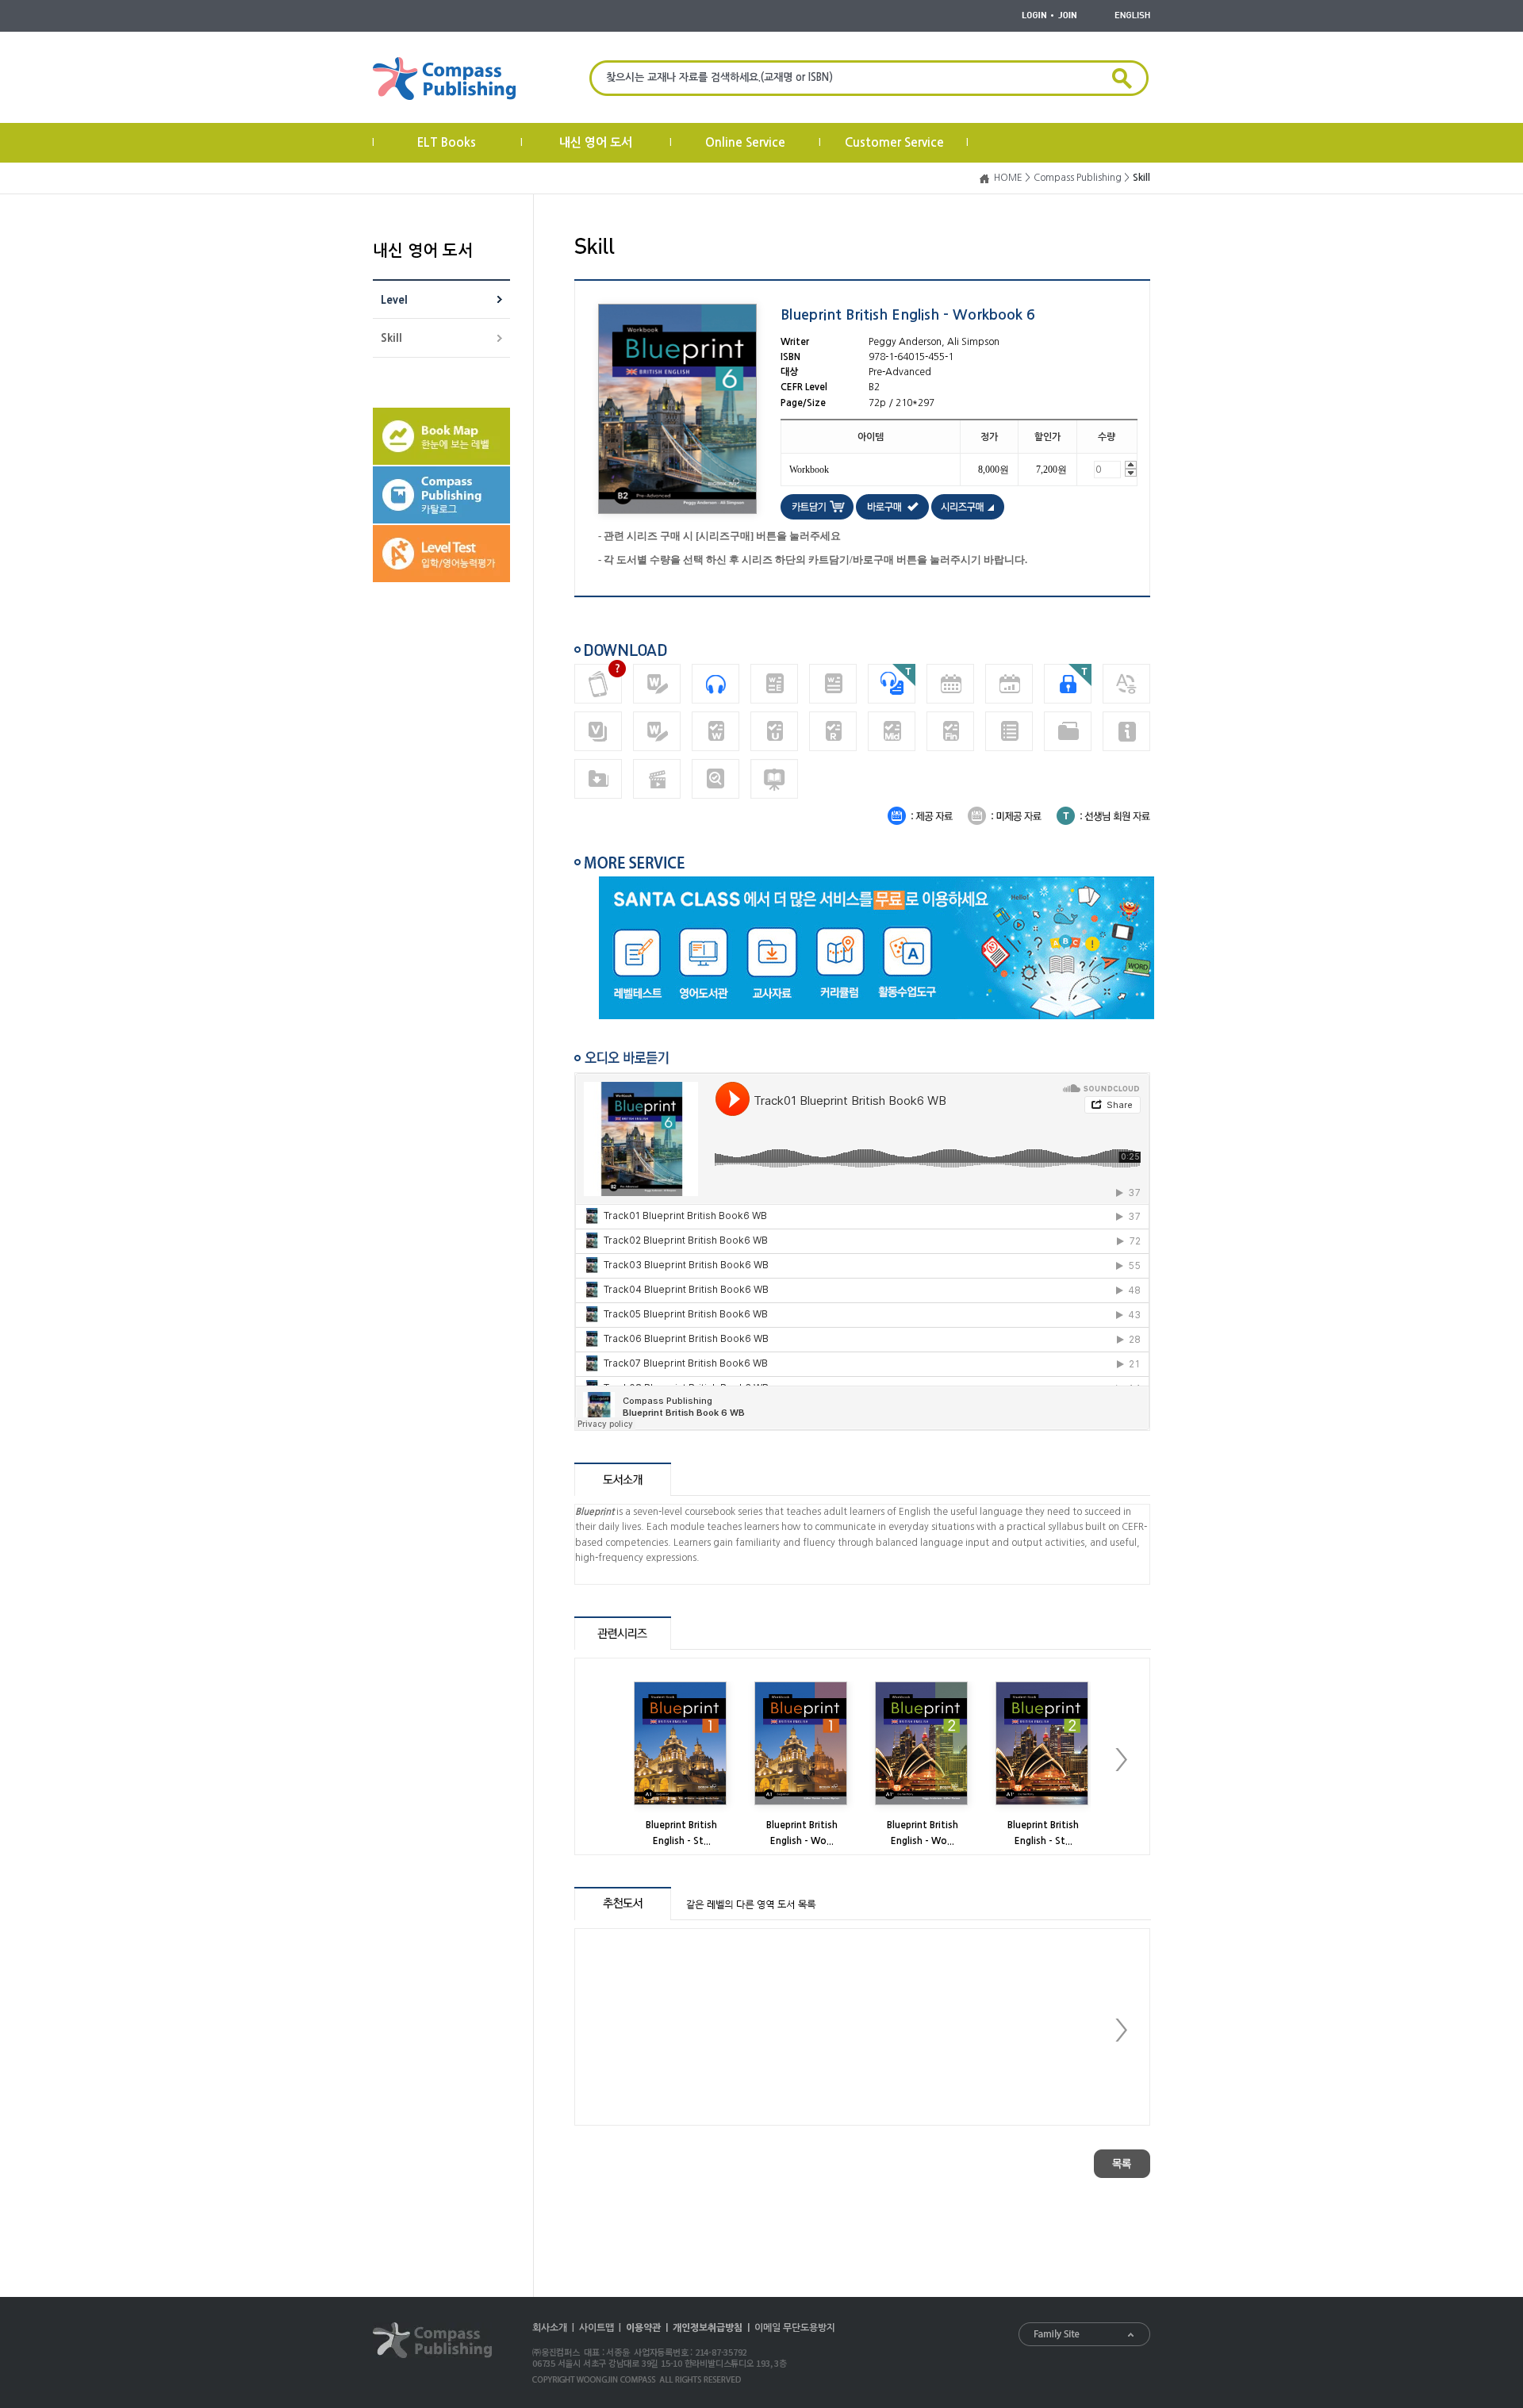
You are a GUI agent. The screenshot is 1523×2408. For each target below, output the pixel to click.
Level (394, 300)
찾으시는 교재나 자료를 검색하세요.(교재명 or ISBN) (719, 77)
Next (1121, 1760)
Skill (391, 338)
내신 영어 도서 (596, 142)
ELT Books (447, 142)
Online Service (745, 142)
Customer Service (894, 142)
